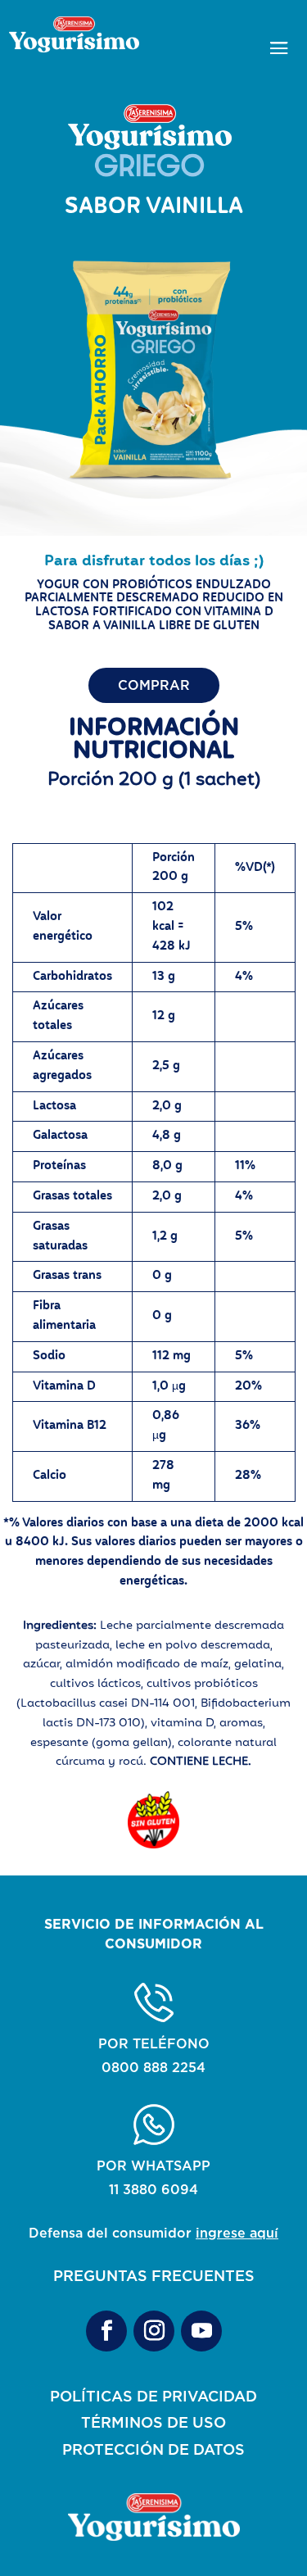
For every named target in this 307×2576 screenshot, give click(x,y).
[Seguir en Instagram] (154, 2331)
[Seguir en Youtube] (201, 2331)
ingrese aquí (237, 2233)
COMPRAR (154, 685)
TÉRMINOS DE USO (153, 2422)
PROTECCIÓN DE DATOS (153, 2449)
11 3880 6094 (153, 2189)
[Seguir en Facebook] (106, 2331)
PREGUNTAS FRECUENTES (154, 2275)
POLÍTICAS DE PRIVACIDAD (153, 2396)
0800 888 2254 (153, 2067)
